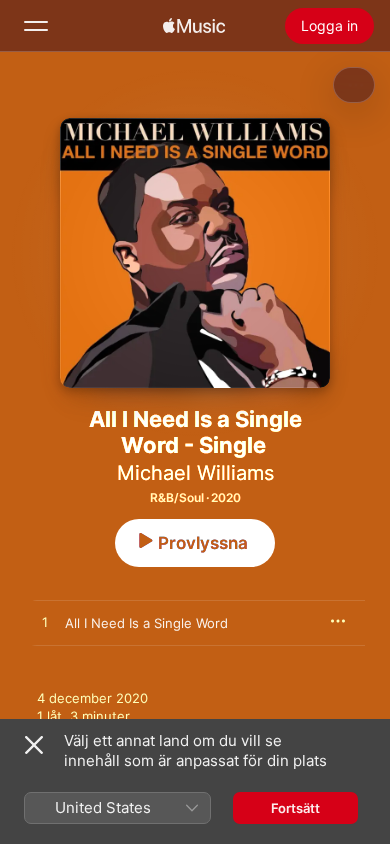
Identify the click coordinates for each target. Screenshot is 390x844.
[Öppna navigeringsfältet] (36, 26)
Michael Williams (195, 473)
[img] (194, 26)
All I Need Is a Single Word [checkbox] (146, 623)
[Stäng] (34, 745)
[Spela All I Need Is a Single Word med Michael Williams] (45, 623)
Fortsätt (295, 808)
